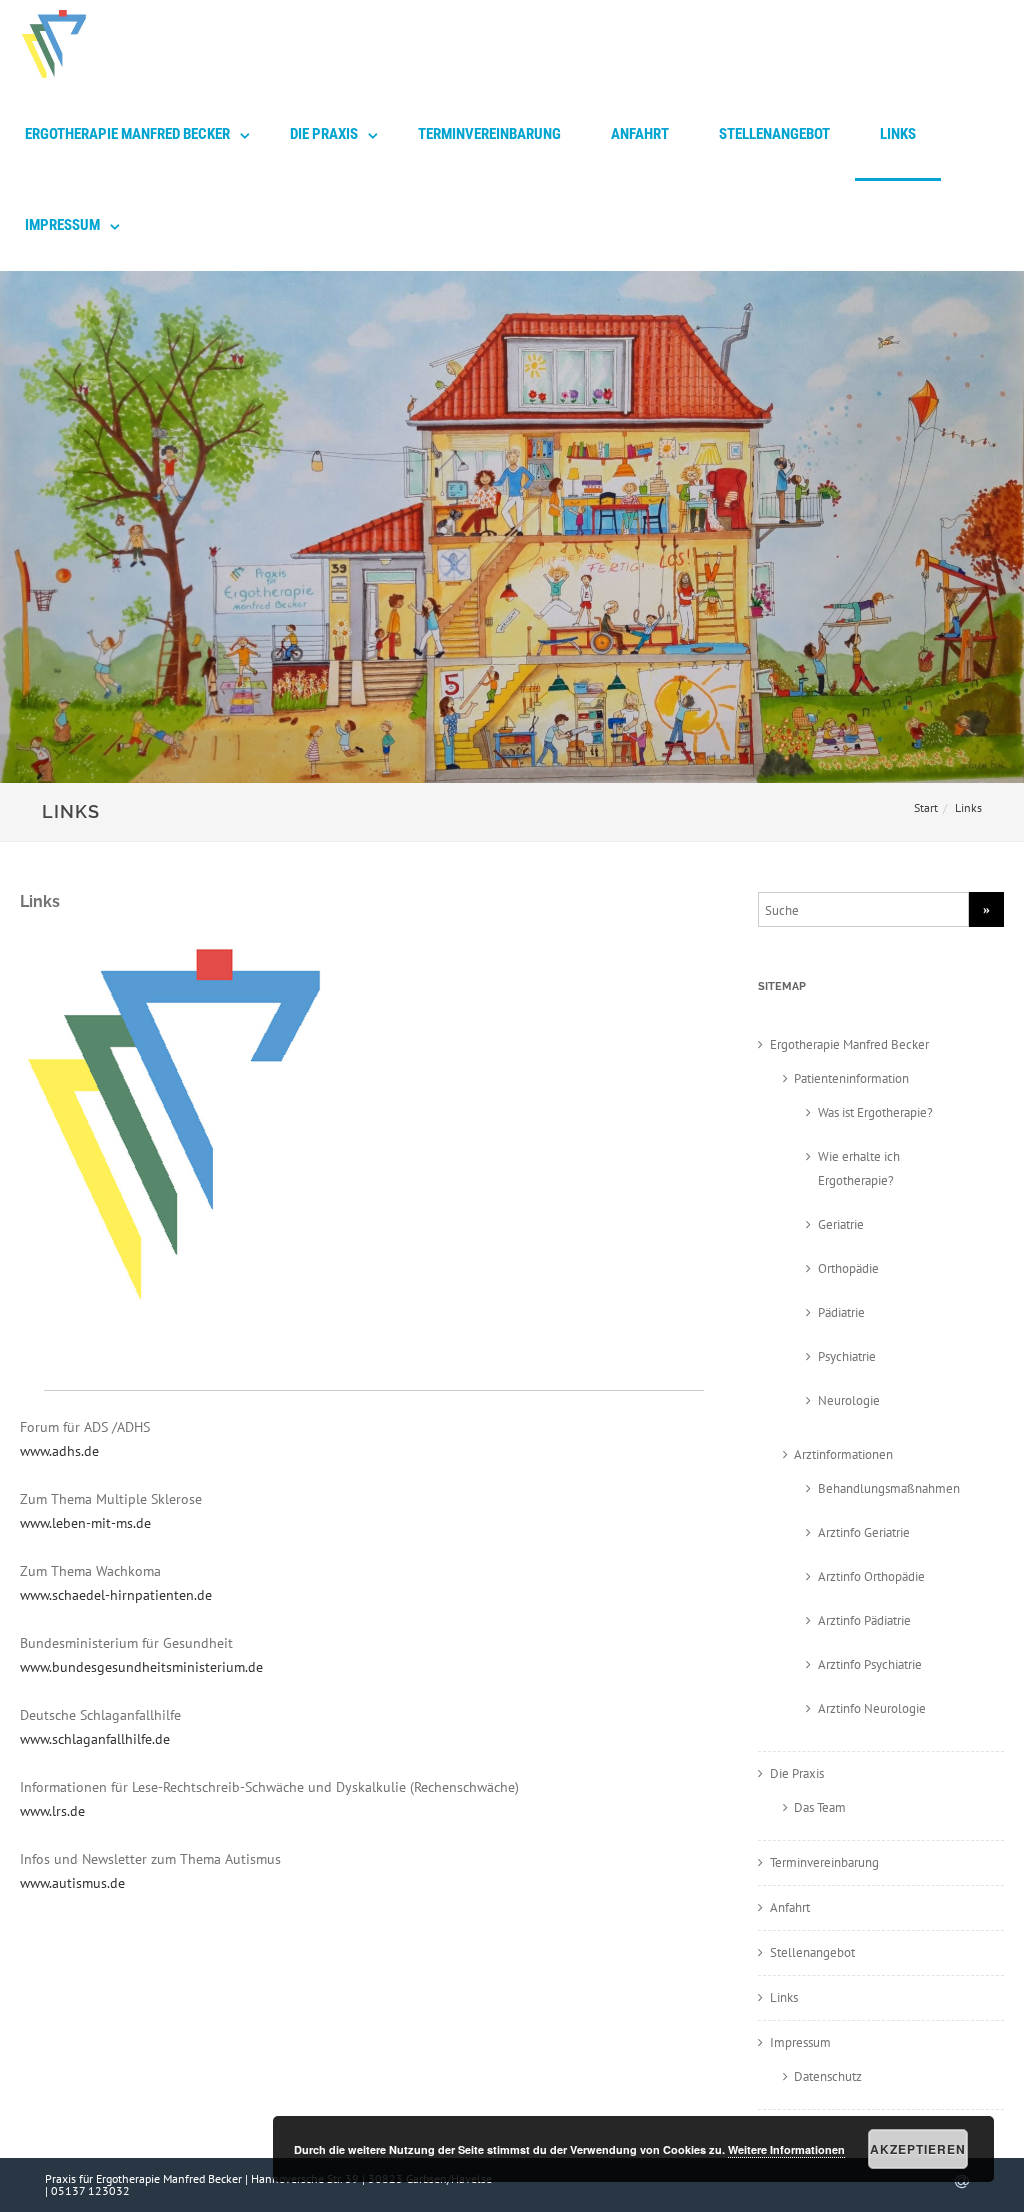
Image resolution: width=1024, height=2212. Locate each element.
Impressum (62, 225)
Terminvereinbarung (489, 134)
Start (926, 807)
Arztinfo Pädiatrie (864, 1620)
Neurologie (849, 1400)
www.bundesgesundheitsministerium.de (141, 1667)
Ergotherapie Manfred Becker (127, 134)
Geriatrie (841, 1224)
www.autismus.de (72, 1883)
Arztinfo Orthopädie (871, 1576)
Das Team (820, 1807)
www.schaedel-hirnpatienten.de (116, 1595)
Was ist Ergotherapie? (875, 1112)
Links (898, 134)
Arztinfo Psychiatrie (870, 1664)
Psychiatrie (847, 1356)
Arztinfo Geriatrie (864, 1532)
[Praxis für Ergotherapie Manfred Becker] (49, 83)
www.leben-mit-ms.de (85, 1523)
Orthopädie (848, 1268)
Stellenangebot (774, 134)
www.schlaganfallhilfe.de (95, 1739)
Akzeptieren (918, 2149)
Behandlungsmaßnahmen (889, 1488)
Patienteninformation (851, 1078)
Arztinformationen (843, 1454)
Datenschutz (828, 2076)
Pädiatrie (841, 1312)
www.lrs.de (52, 1811)
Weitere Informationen (786, 2149)
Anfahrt (640, 134)
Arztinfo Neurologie (872, 1708)
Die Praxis (324, 134)
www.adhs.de (59, 1451)
